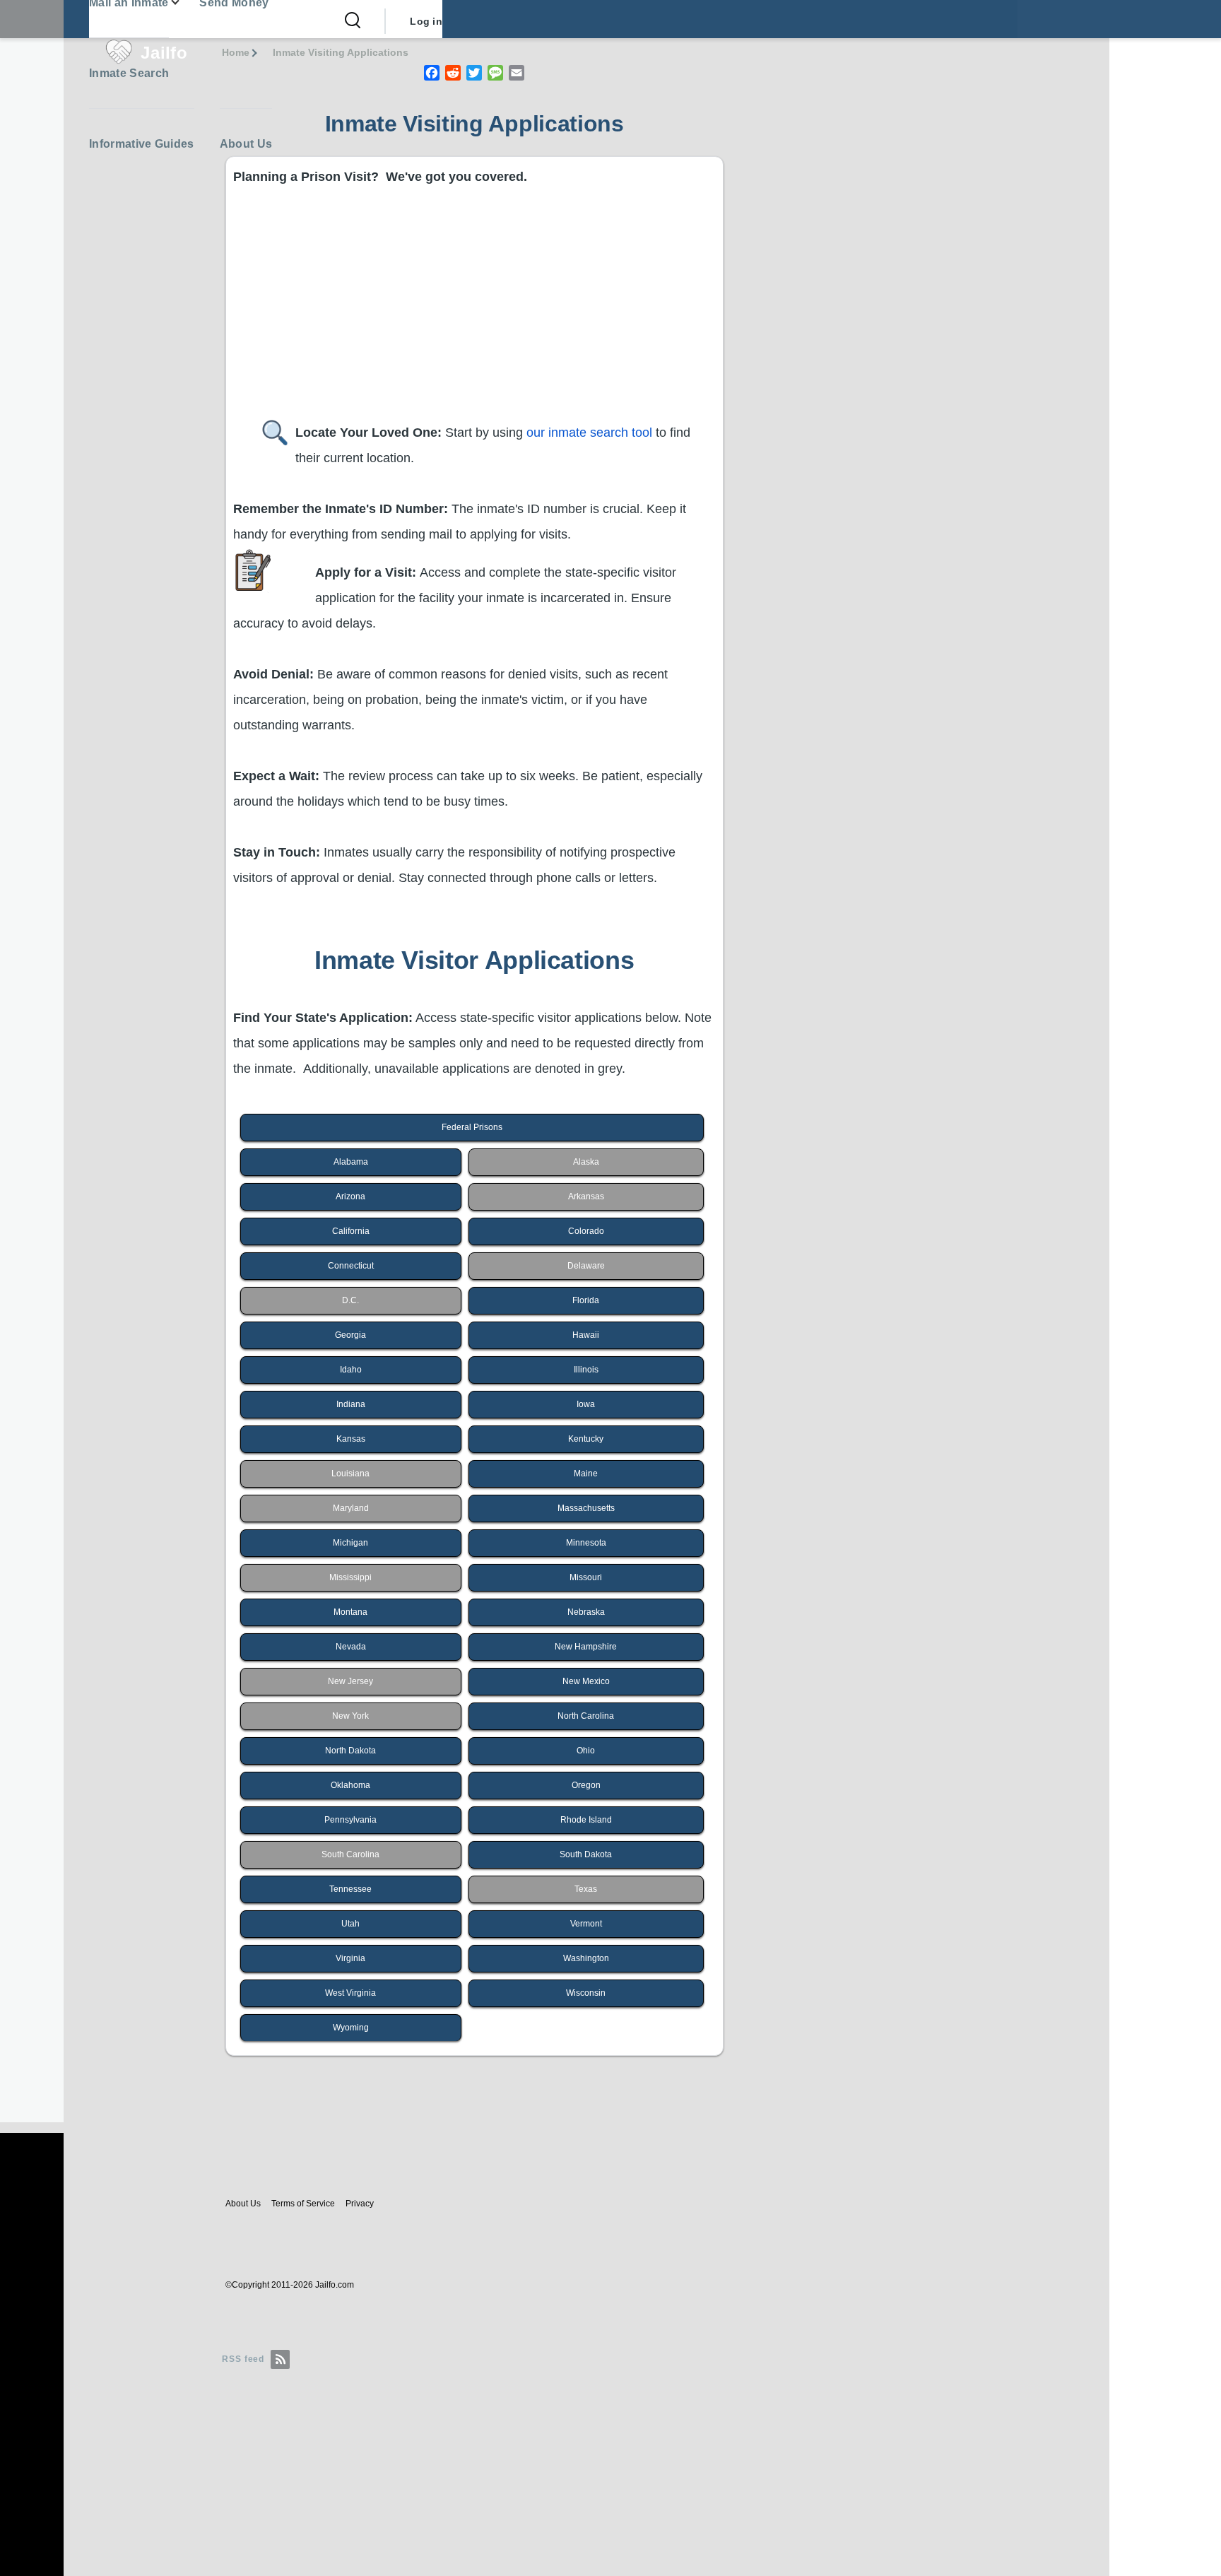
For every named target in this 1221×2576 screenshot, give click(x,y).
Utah (350, 1924)
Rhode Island (586, 1820)
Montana (350, 1612)
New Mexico (586, 1681)
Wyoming (351, 2028)
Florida (586, 1300)
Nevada (351, 1647)
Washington (586, 1958)
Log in (426, 21)
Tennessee (350, 1889)
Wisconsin (586, 1993)
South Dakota (586, 1854)
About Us (243, 2204)
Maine (586, 1474)
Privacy (360, 2204)
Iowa (586, 1404)
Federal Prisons (472, 1127)
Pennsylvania (350, 1820)
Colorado (586, 1231)
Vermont (586, 1924)
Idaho (351, 1370)
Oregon (586, 1785)
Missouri (586, 1577)
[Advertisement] (657, 314)
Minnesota (586, 1543)
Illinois (586, 1370)
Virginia (350, 1958)
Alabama (351, 1162)
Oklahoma (350, 1785)
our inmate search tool (589, 433)
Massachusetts (586, 1508)
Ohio (586, 1751)
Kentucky (586, 1439)
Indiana (351, 1404)
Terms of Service (303, 2204)
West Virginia (350, 1993)
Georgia (350, 1335)
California (351, 1231)
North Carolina (586, 1716)
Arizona (350, 1196)
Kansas (351, 1439)
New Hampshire (586, 1647)
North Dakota (350, 1751)
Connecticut (351, 1266)
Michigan (350, 1543)
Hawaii (586, 1335)
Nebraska (586, 1612)
